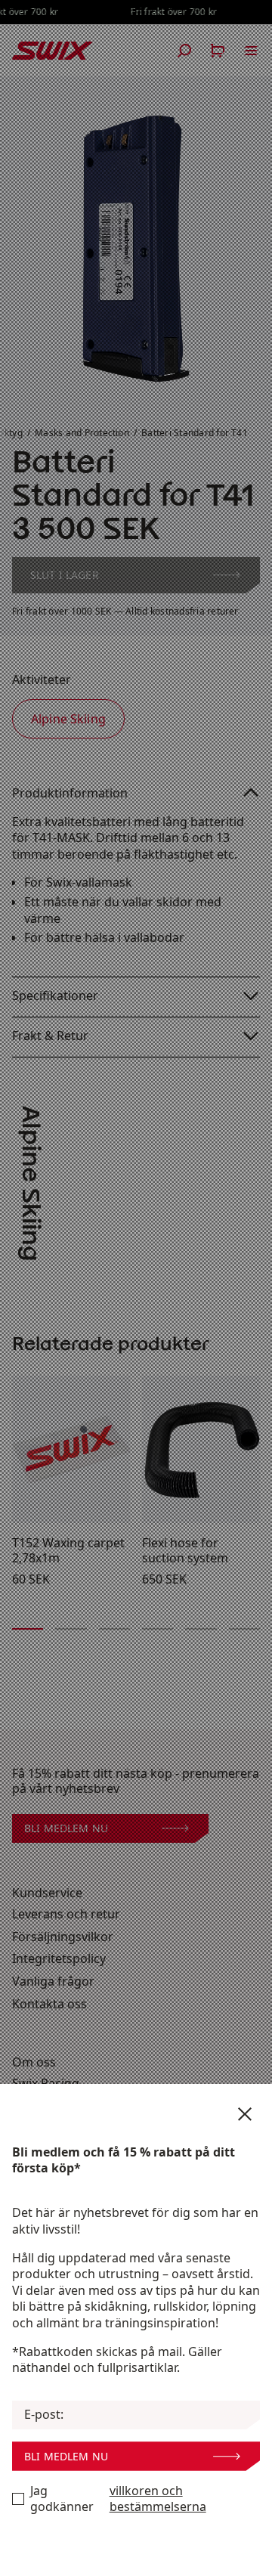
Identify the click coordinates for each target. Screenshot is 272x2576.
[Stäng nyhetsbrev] (245, 2114)
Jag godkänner (118, 2499)
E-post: (44, 2415)
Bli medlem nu (66, 2456)
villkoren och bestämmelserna (158, 2499)
